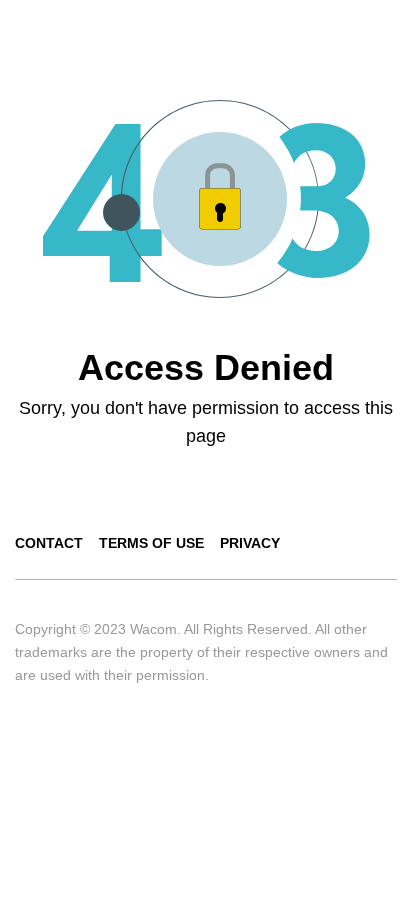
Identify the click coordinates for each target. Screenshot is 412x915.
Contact (49, 543)
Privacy (250, 543)
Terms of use (151, 543)
